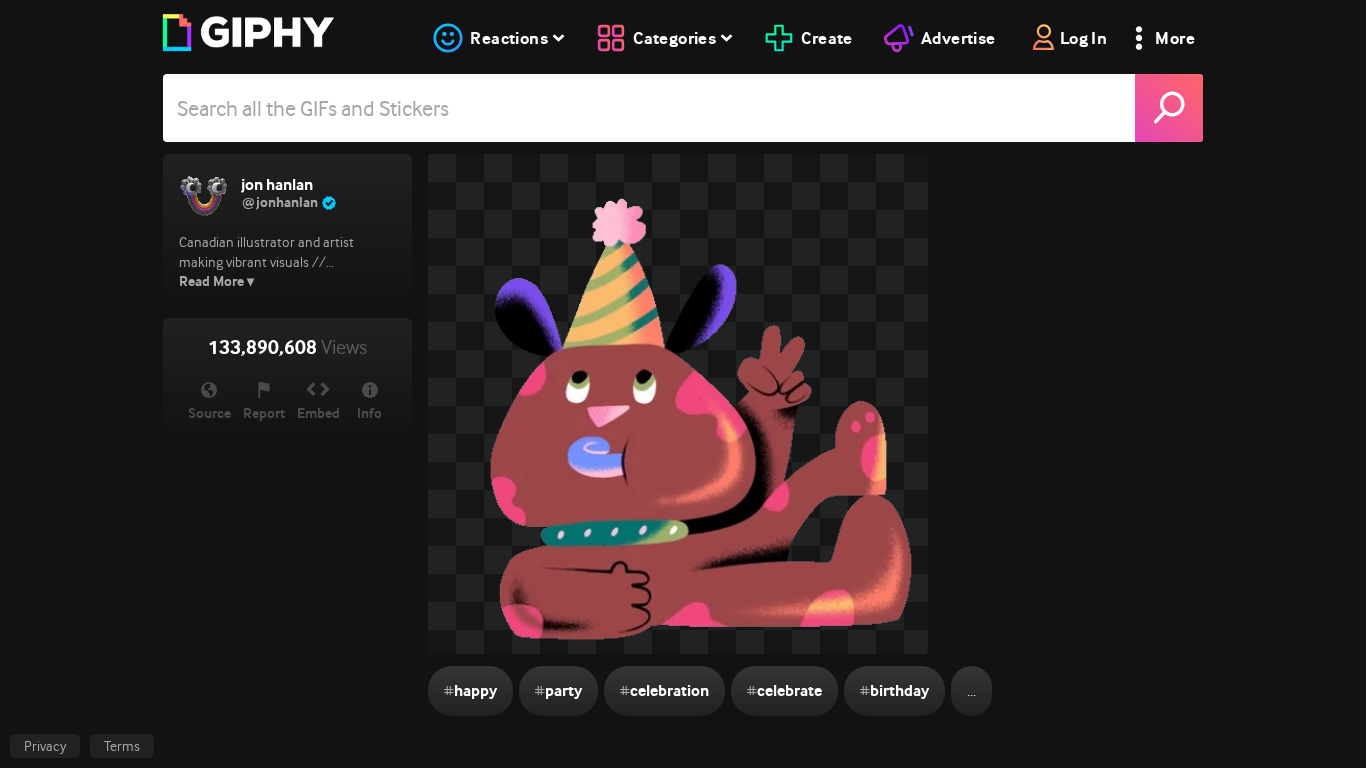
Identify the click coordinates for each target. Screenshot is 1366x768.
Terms (122, 746)
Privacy (45, 746)
